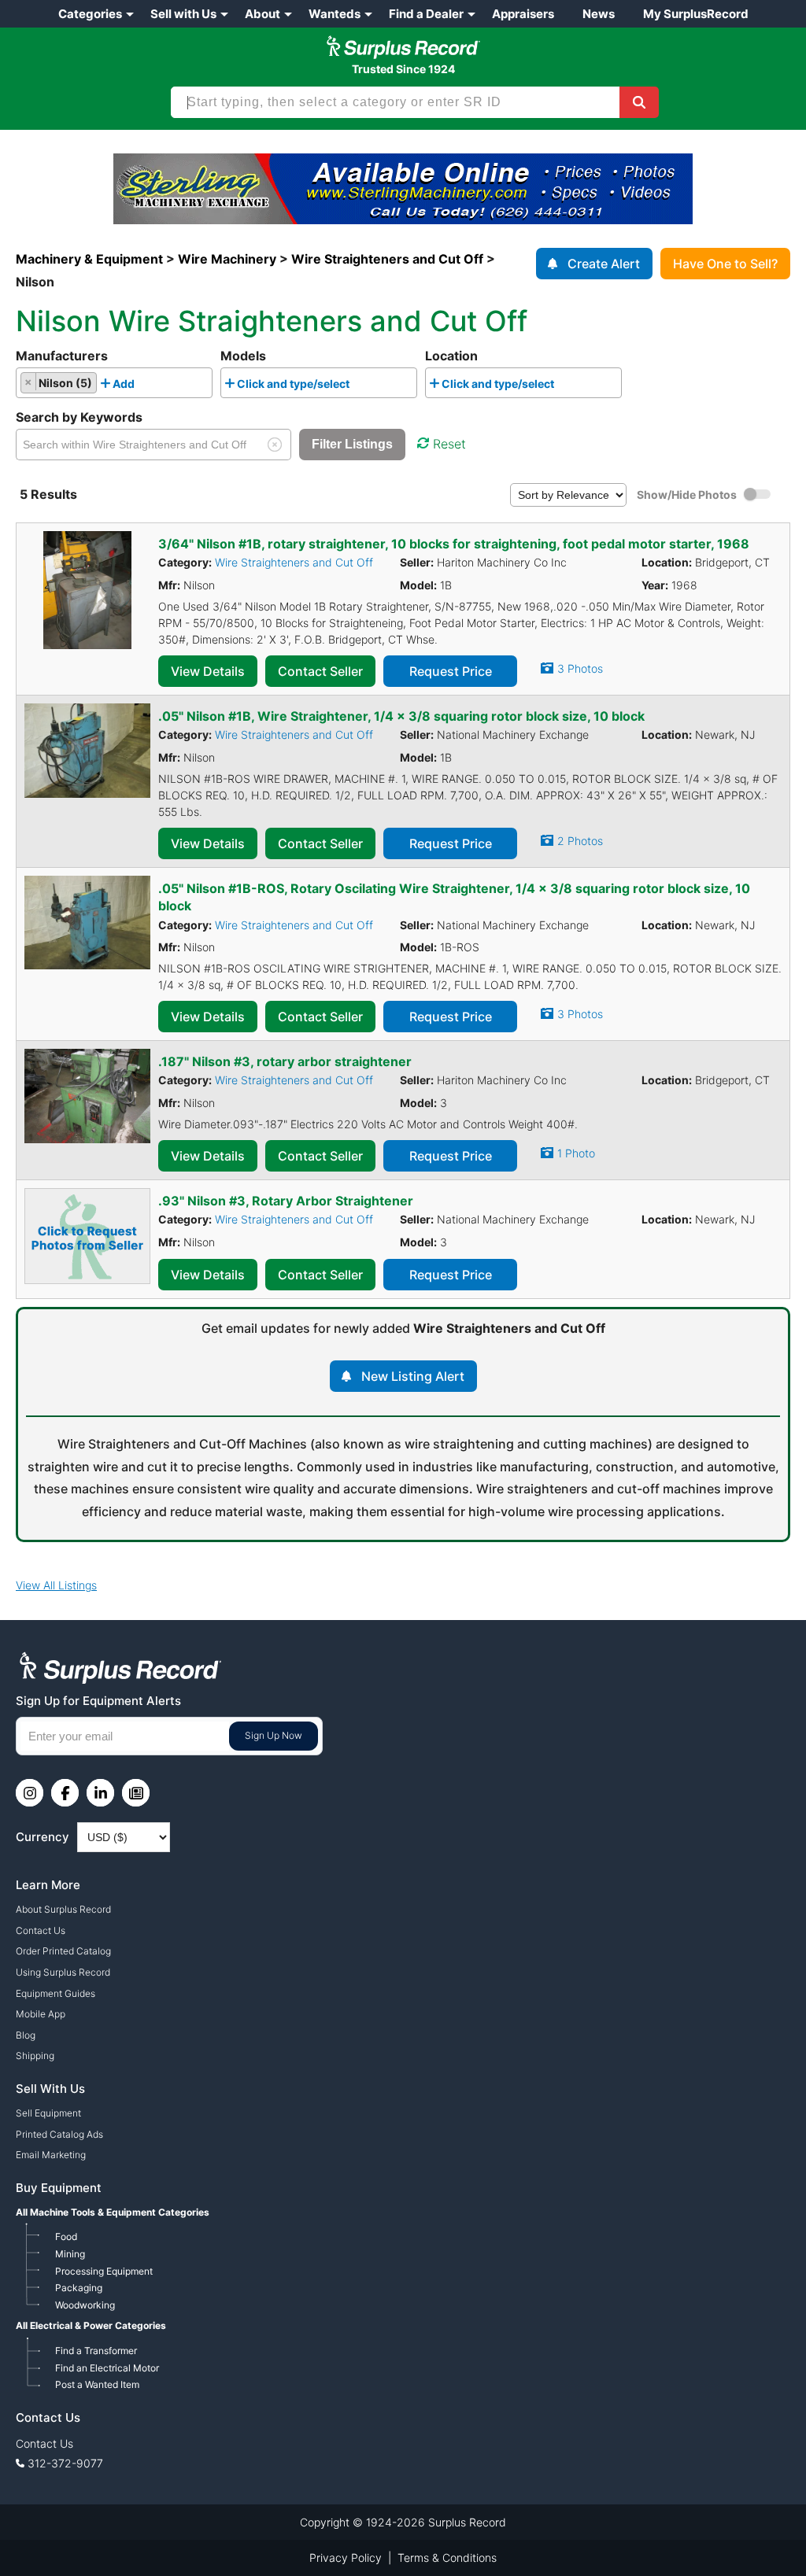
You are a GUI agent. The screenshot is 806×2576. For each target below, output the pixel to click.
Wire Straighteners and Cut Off (294, 562)
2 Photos (580, 841)
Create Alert (604, 264)
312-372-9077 (65, 2463)
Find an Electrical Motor (107, 2368)
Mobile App (41, 2014)
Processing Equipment (104, 2271)
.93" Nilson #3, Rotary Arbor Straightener (286, 1201)
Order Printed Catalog (63, 1951)
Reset (449, 444)
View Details (208, 671)
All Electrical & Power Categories (91, 2325)
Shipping (35, 2056)
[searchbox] (143, 386)
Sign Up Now (274, 1735)
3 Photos (580, 668)
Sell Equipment (48, 2113)
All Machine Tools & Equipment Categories (113, 2212)
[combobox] (114, 383)
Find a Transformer (96, 2351)
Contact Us (41, 1930)
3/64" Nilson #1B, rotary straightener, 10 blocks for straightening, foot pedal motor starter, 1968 (454, 544)
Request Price (451, 671)
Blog (26, 2035)
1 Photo (576, 1153)
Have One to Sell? (725, 264)
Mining (70, 2254)
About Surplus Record (63, 1909)
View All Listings (56, 1585)
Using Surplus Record (63, 1972)
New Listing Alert (413, 1376)
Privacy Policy (346, 2558)
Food (66, 2236)
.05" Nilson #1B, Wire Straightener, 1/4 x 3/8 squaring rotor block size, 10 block (401, 716)
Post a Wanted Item (97, 2384)
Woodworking (85, 2305)
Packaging (79, 2288)
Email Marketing (51, 2155)
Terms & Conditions (447, 2558)
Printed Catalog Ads (59, 2134)
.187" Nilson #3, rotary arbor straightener (285, 1061)
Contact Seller (320, 671)
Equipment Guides (55, 1993)
